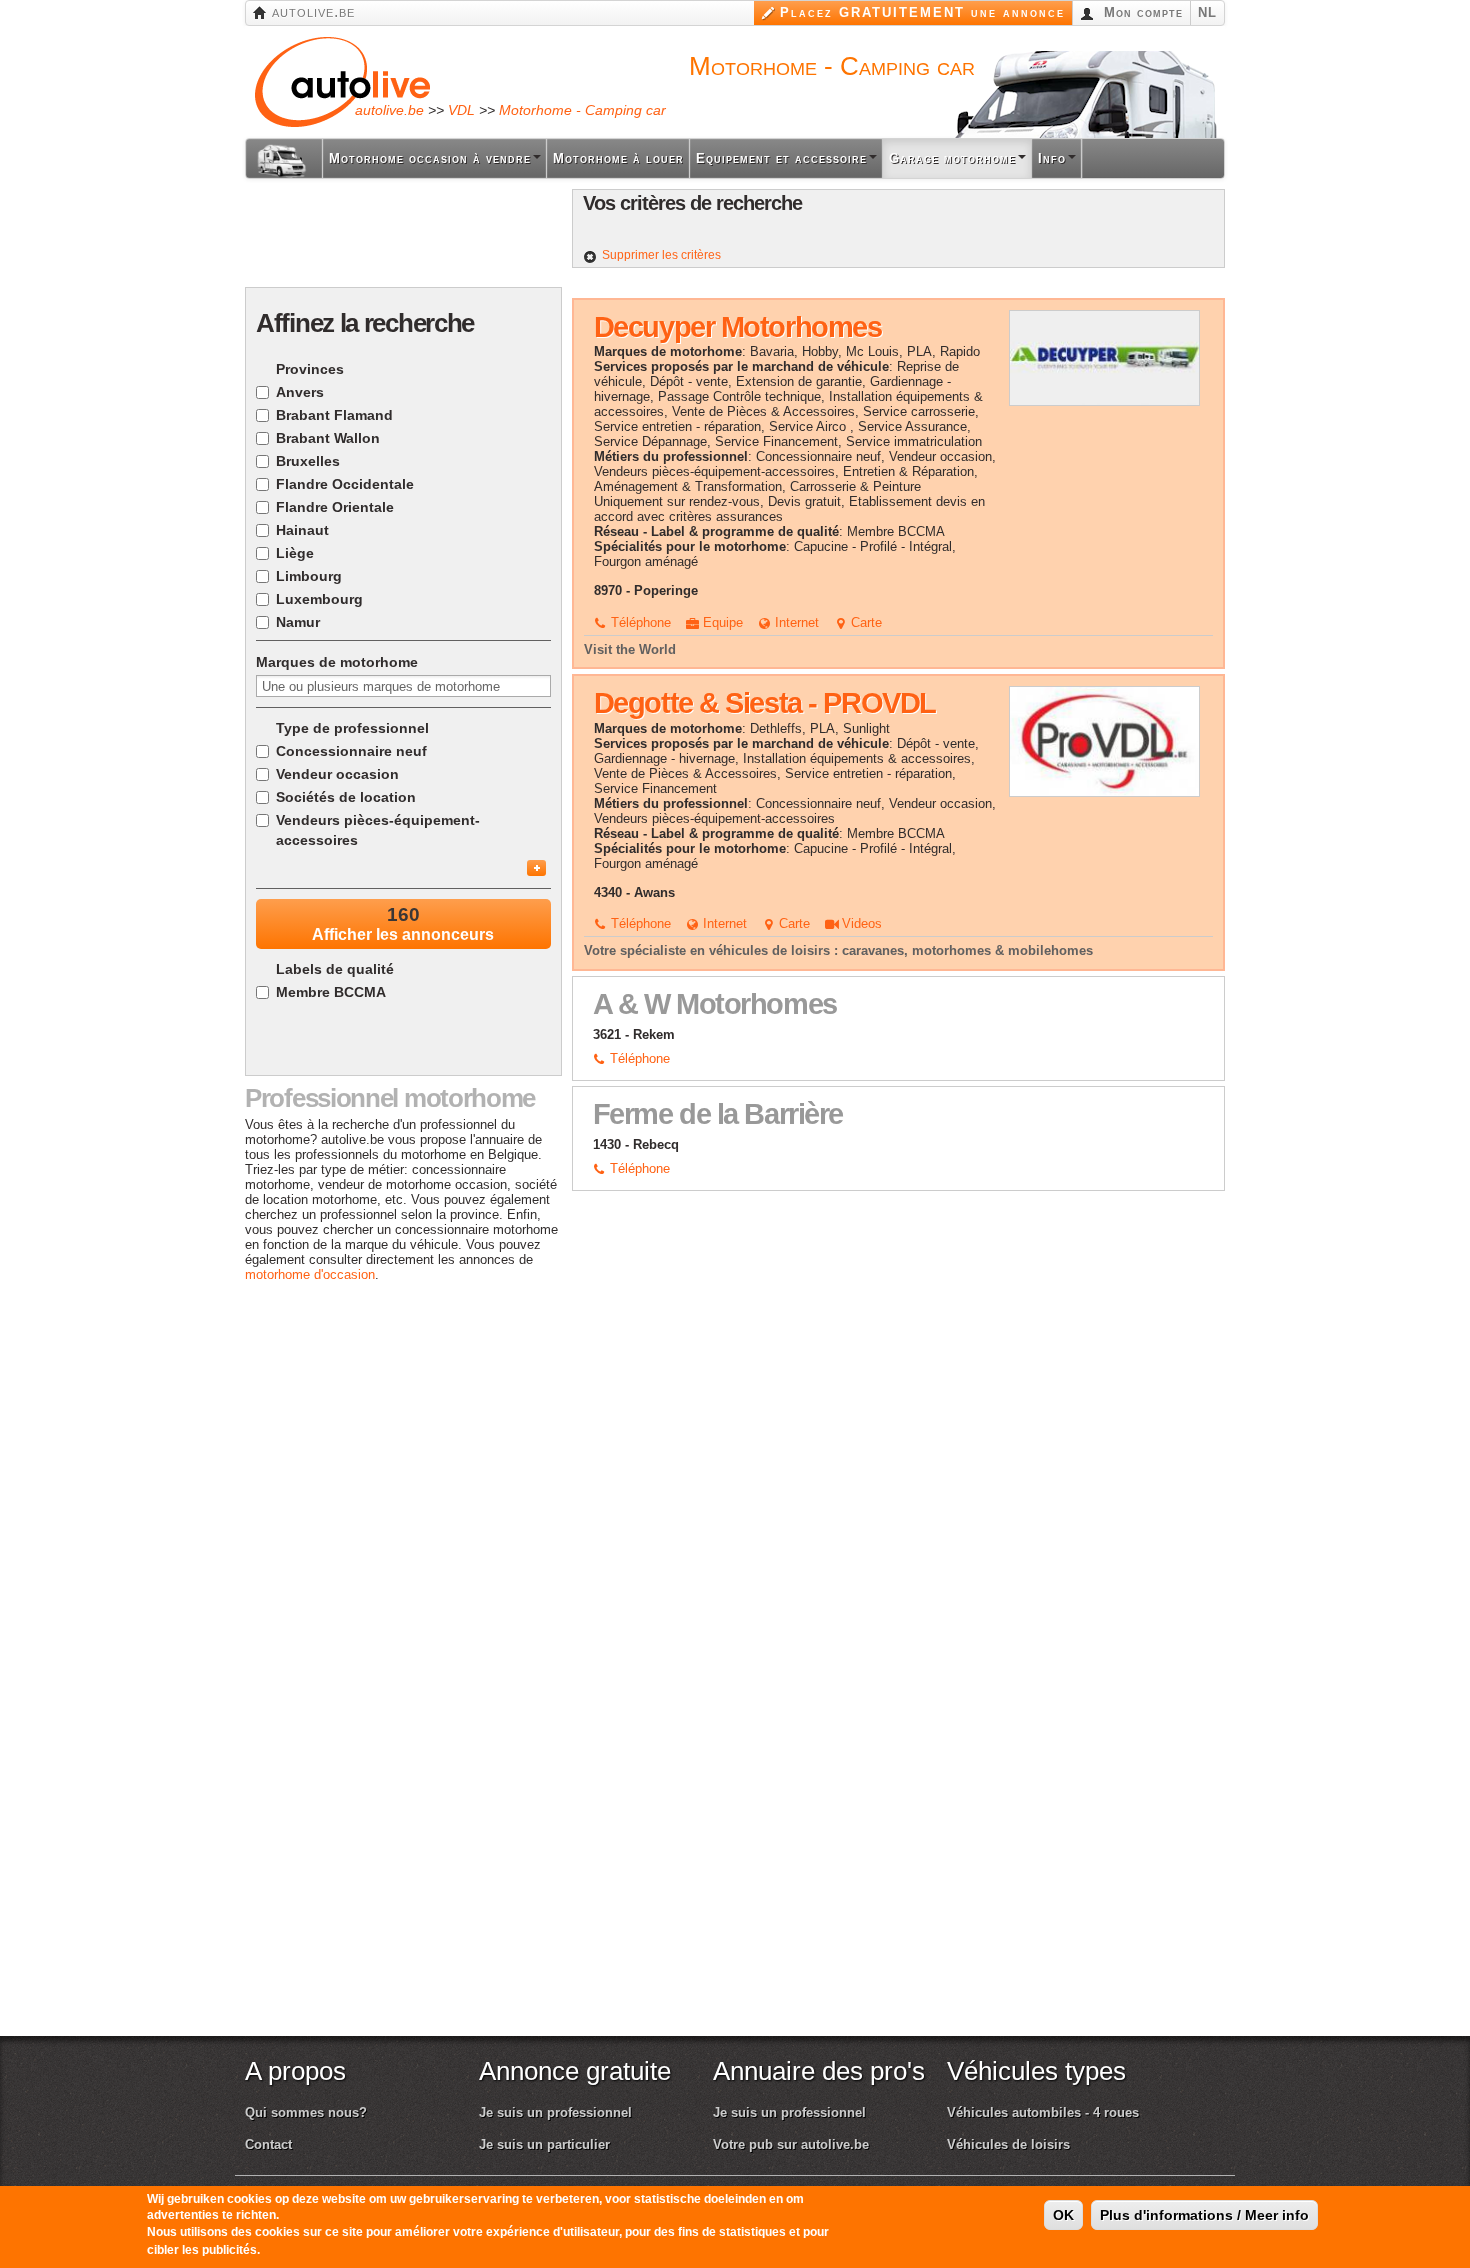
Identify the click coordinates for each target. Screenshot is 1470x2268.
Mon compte (1141, 12)
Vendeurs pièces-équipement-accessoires (378, 830)
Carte (864, 622)
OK (1063, 2215)
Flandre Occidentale (345, 484)
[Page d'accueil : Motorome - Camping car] (284, 158)
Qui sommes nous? (306, 2112)
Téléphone (639, 622)
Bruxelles (308, 461)
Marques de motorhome (337, 662)
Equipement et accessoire (781, 158)
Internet (795, 622)
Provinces (310, 369)
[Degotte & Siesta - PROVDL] (1104, 740)
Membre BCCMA (331, 992)
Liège (295, 553)
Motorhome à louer (618, 158)
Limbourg (309, 576)
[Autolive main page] (342, 80)
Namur (298, 622)
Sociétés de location (346, 797)
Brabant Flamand (334, 415)
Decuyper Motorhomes (738, 327)
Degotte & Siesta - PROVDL (765, 703)
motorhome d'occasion (310, 1274)
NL (1207, 12)
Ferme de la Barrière (718, 1114)
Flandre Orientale (335, 507)
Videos (860, 923)
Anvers (300, 392)
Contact (268, 2144)
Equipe (721, 622)
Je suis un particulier (544, 2144)
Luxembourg (319, 599)
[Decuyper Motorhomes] (1104, 356)
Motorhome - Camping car (582, 110)
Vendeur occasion (337, 774)
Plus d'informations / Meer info (1204, 2215)
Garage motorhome (952, 158)
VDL (461, 110)
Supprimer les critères (661, 255)
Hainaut (302, 530)
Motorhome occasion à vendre (430, 158)
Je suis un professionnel (555, 2112)
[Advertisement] (403, 234)
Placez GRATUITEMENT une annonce (922, 12)
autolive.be (311, 11)
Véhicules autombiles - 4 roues (1043, 2112)
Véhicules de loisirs (1008, 2144)
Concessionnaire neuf (351, 751)
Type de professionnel (352, 728)
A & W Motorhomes (715, 1004)
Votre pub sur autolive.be (791, 2144)
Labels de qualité (335, 969)
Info (1052, 158)
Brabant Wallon (328, 438)
